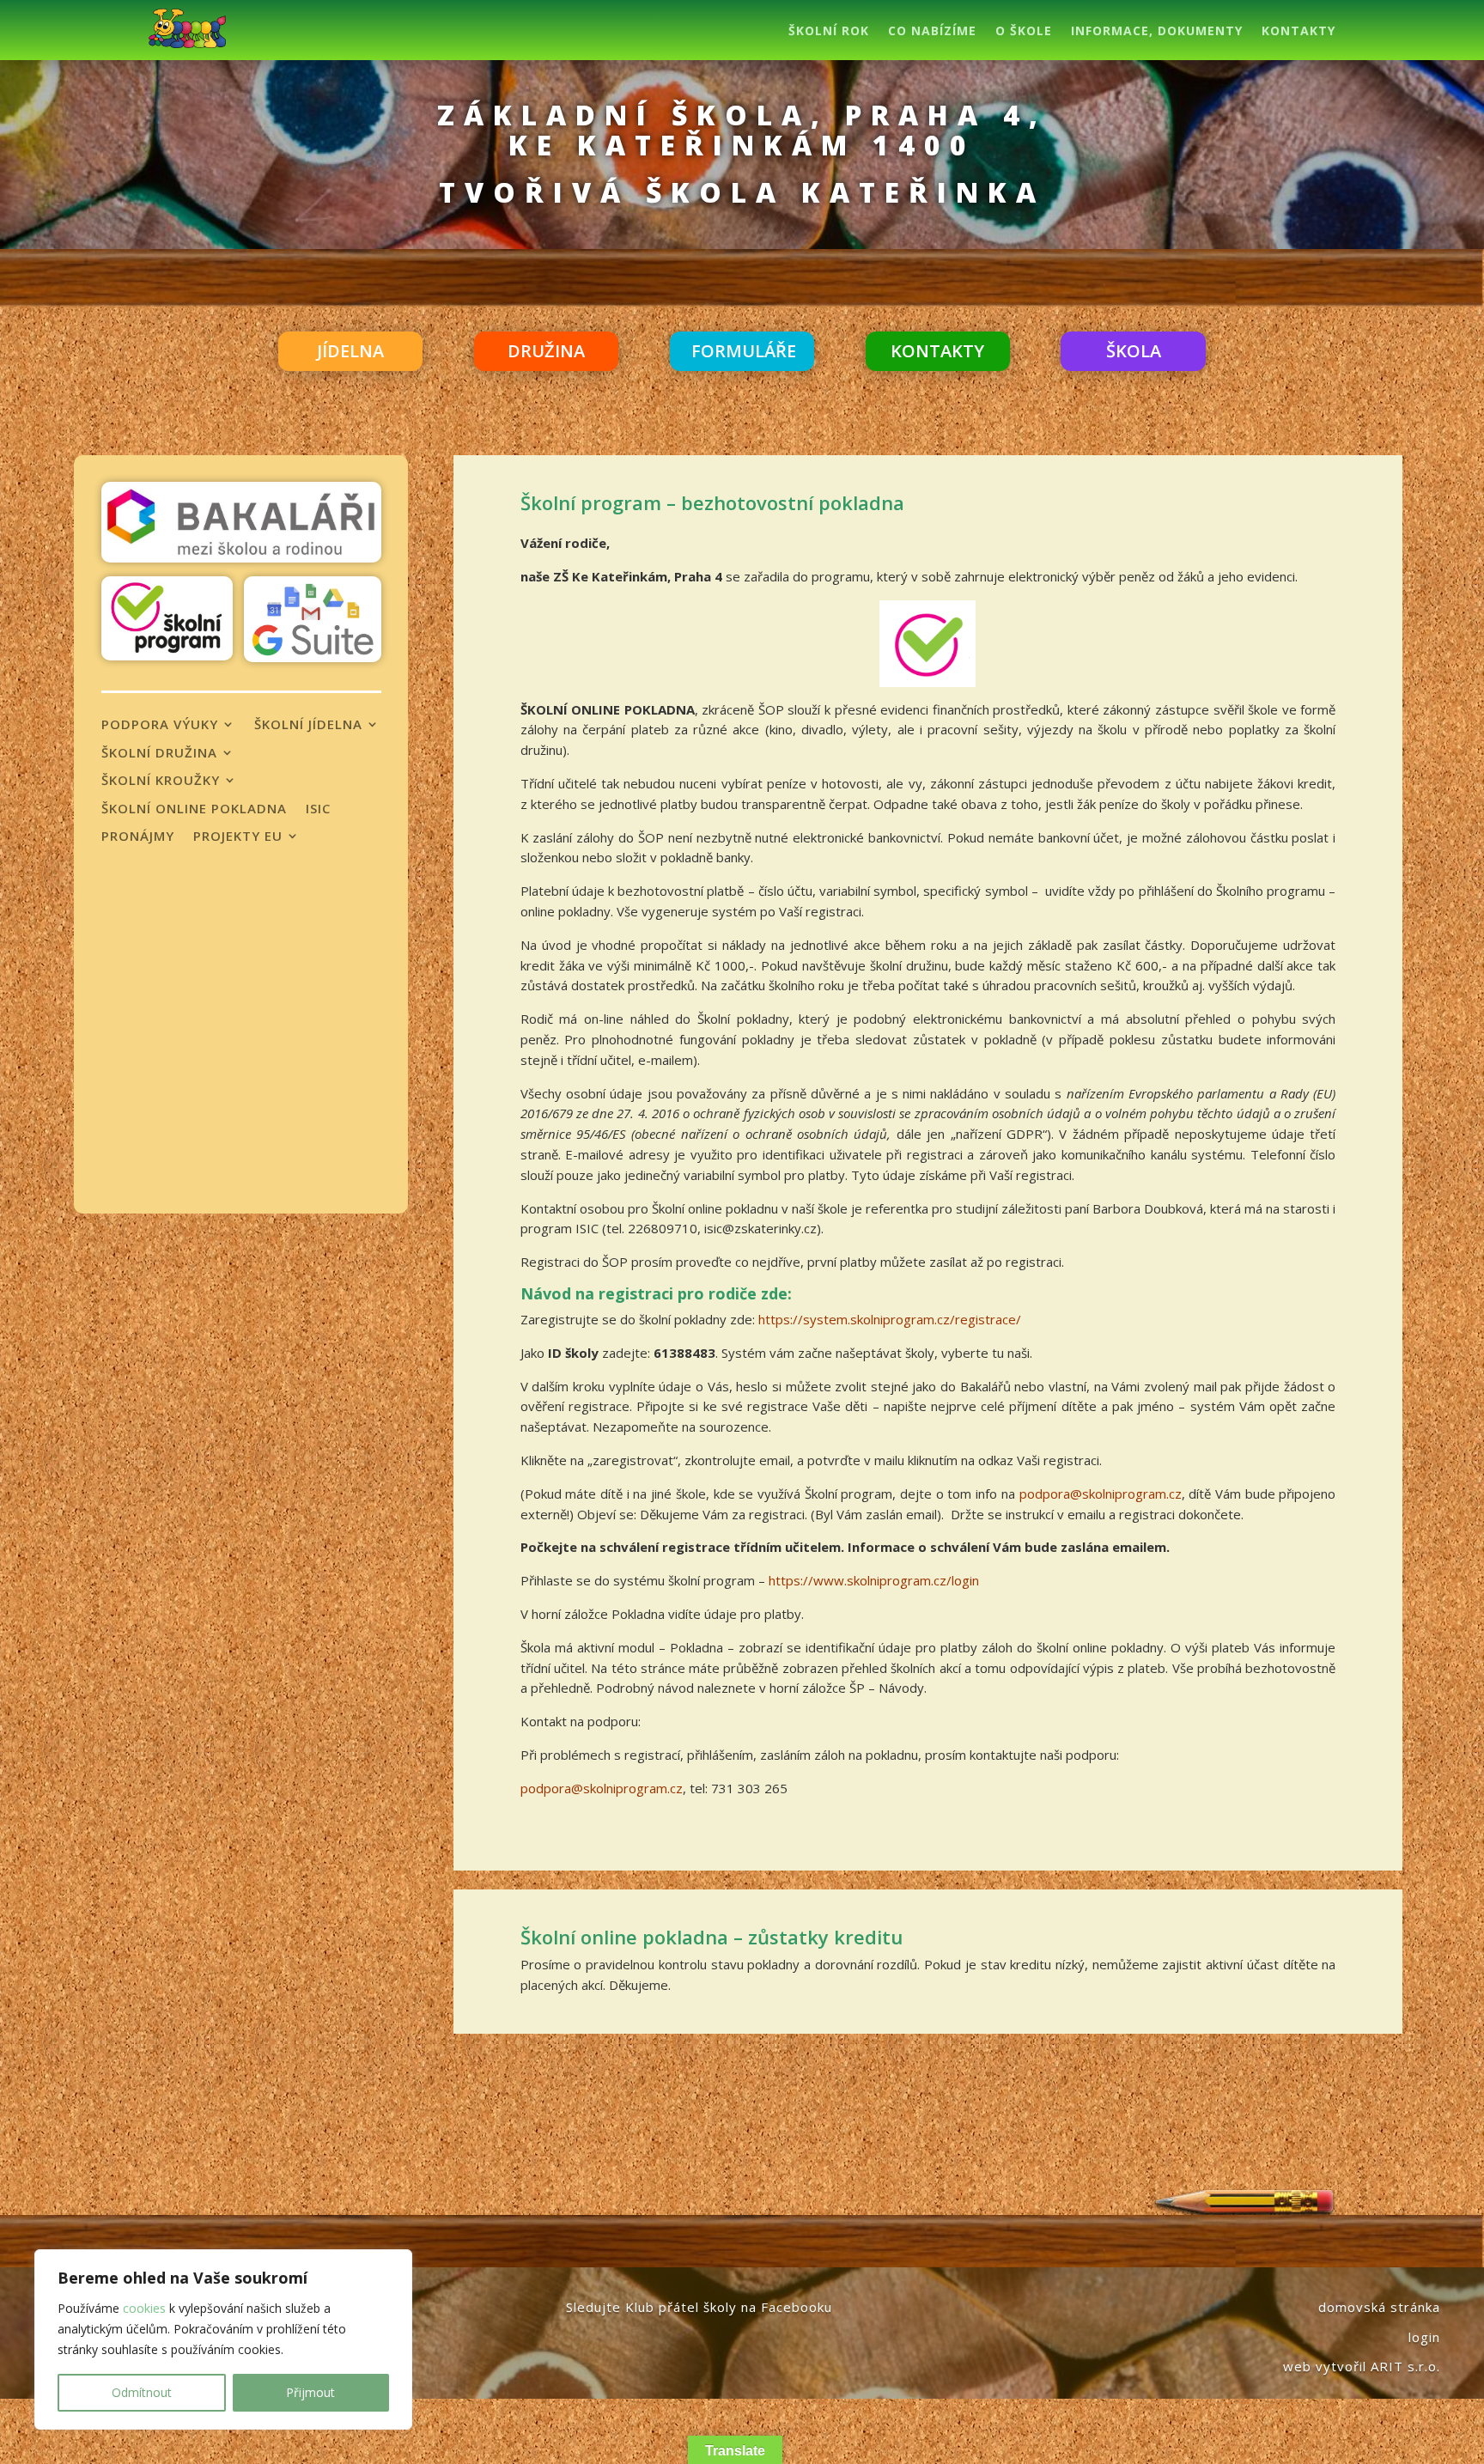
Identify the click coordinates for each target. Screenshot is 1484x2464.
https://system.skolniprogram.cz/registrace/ (890, 1319)
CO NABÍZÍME (932, 32)
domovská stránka (1379, 2307)
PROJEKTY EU (238, 837)
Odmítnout (142, 2392)
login (1424, 2337)
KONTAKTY (1298, 32)
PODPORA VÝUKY (160, 725)
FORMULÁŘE (744, 351)
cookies (144, 2308)
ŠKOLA (1134, 351)
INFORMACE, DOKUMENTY (1157, 32)
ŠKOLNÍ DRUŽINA (159, 753)
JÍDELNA (350, 351)
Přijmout (310, 2392)
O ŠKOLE (1024, 32)
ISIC (318, 809)
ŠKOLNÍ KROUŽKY (161, 781)
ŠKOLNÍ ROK (829, 32)
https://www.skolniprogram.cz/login (874, 1580)
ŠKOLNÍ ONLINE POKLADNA (194, 809)
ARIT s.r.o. (1405, 2366)
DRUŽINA (546, 351)
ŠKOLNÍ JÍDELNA (308, 725)
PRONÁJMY (138, 837)
